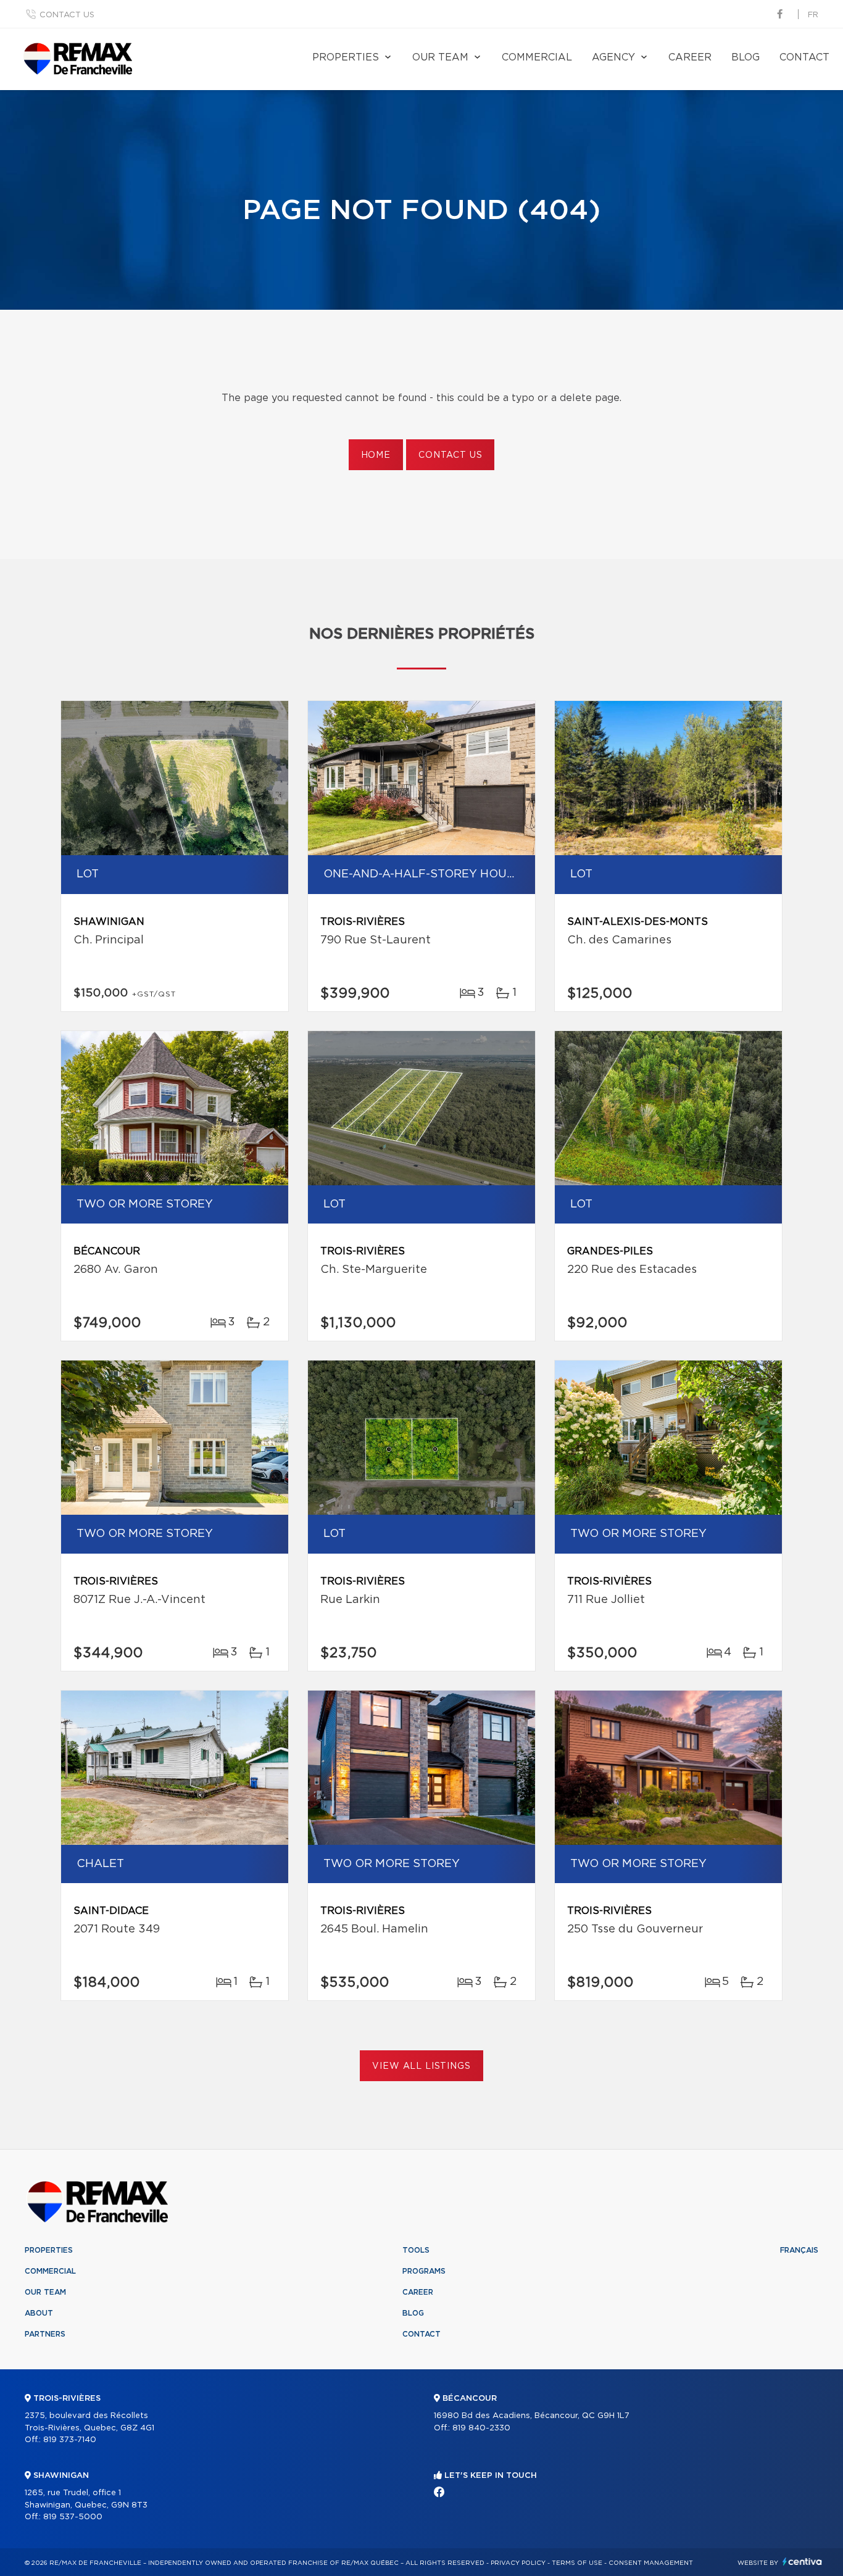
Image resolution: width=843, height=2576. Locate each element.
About (39, 2313)
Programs (424, 2271)
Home (376, 455)
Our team (440, 57)
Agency (613, 57)
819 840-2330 (481, 2428)
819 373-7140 (70, 2440)
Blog (745, 57)
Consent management (651, 2563)
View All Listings (421, 2066)
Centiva (802, 2562)
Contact (804, 57)
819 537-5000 (73, 2517)
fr (813, 15)
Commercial (537, 57)
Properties (346, 57)
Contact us (67, 15)
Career (690, 57)
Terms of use (577, 2563)
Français (799, 2250)
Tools (416, 2250)
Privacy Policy (518, 2563)
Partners (45, 2334)
